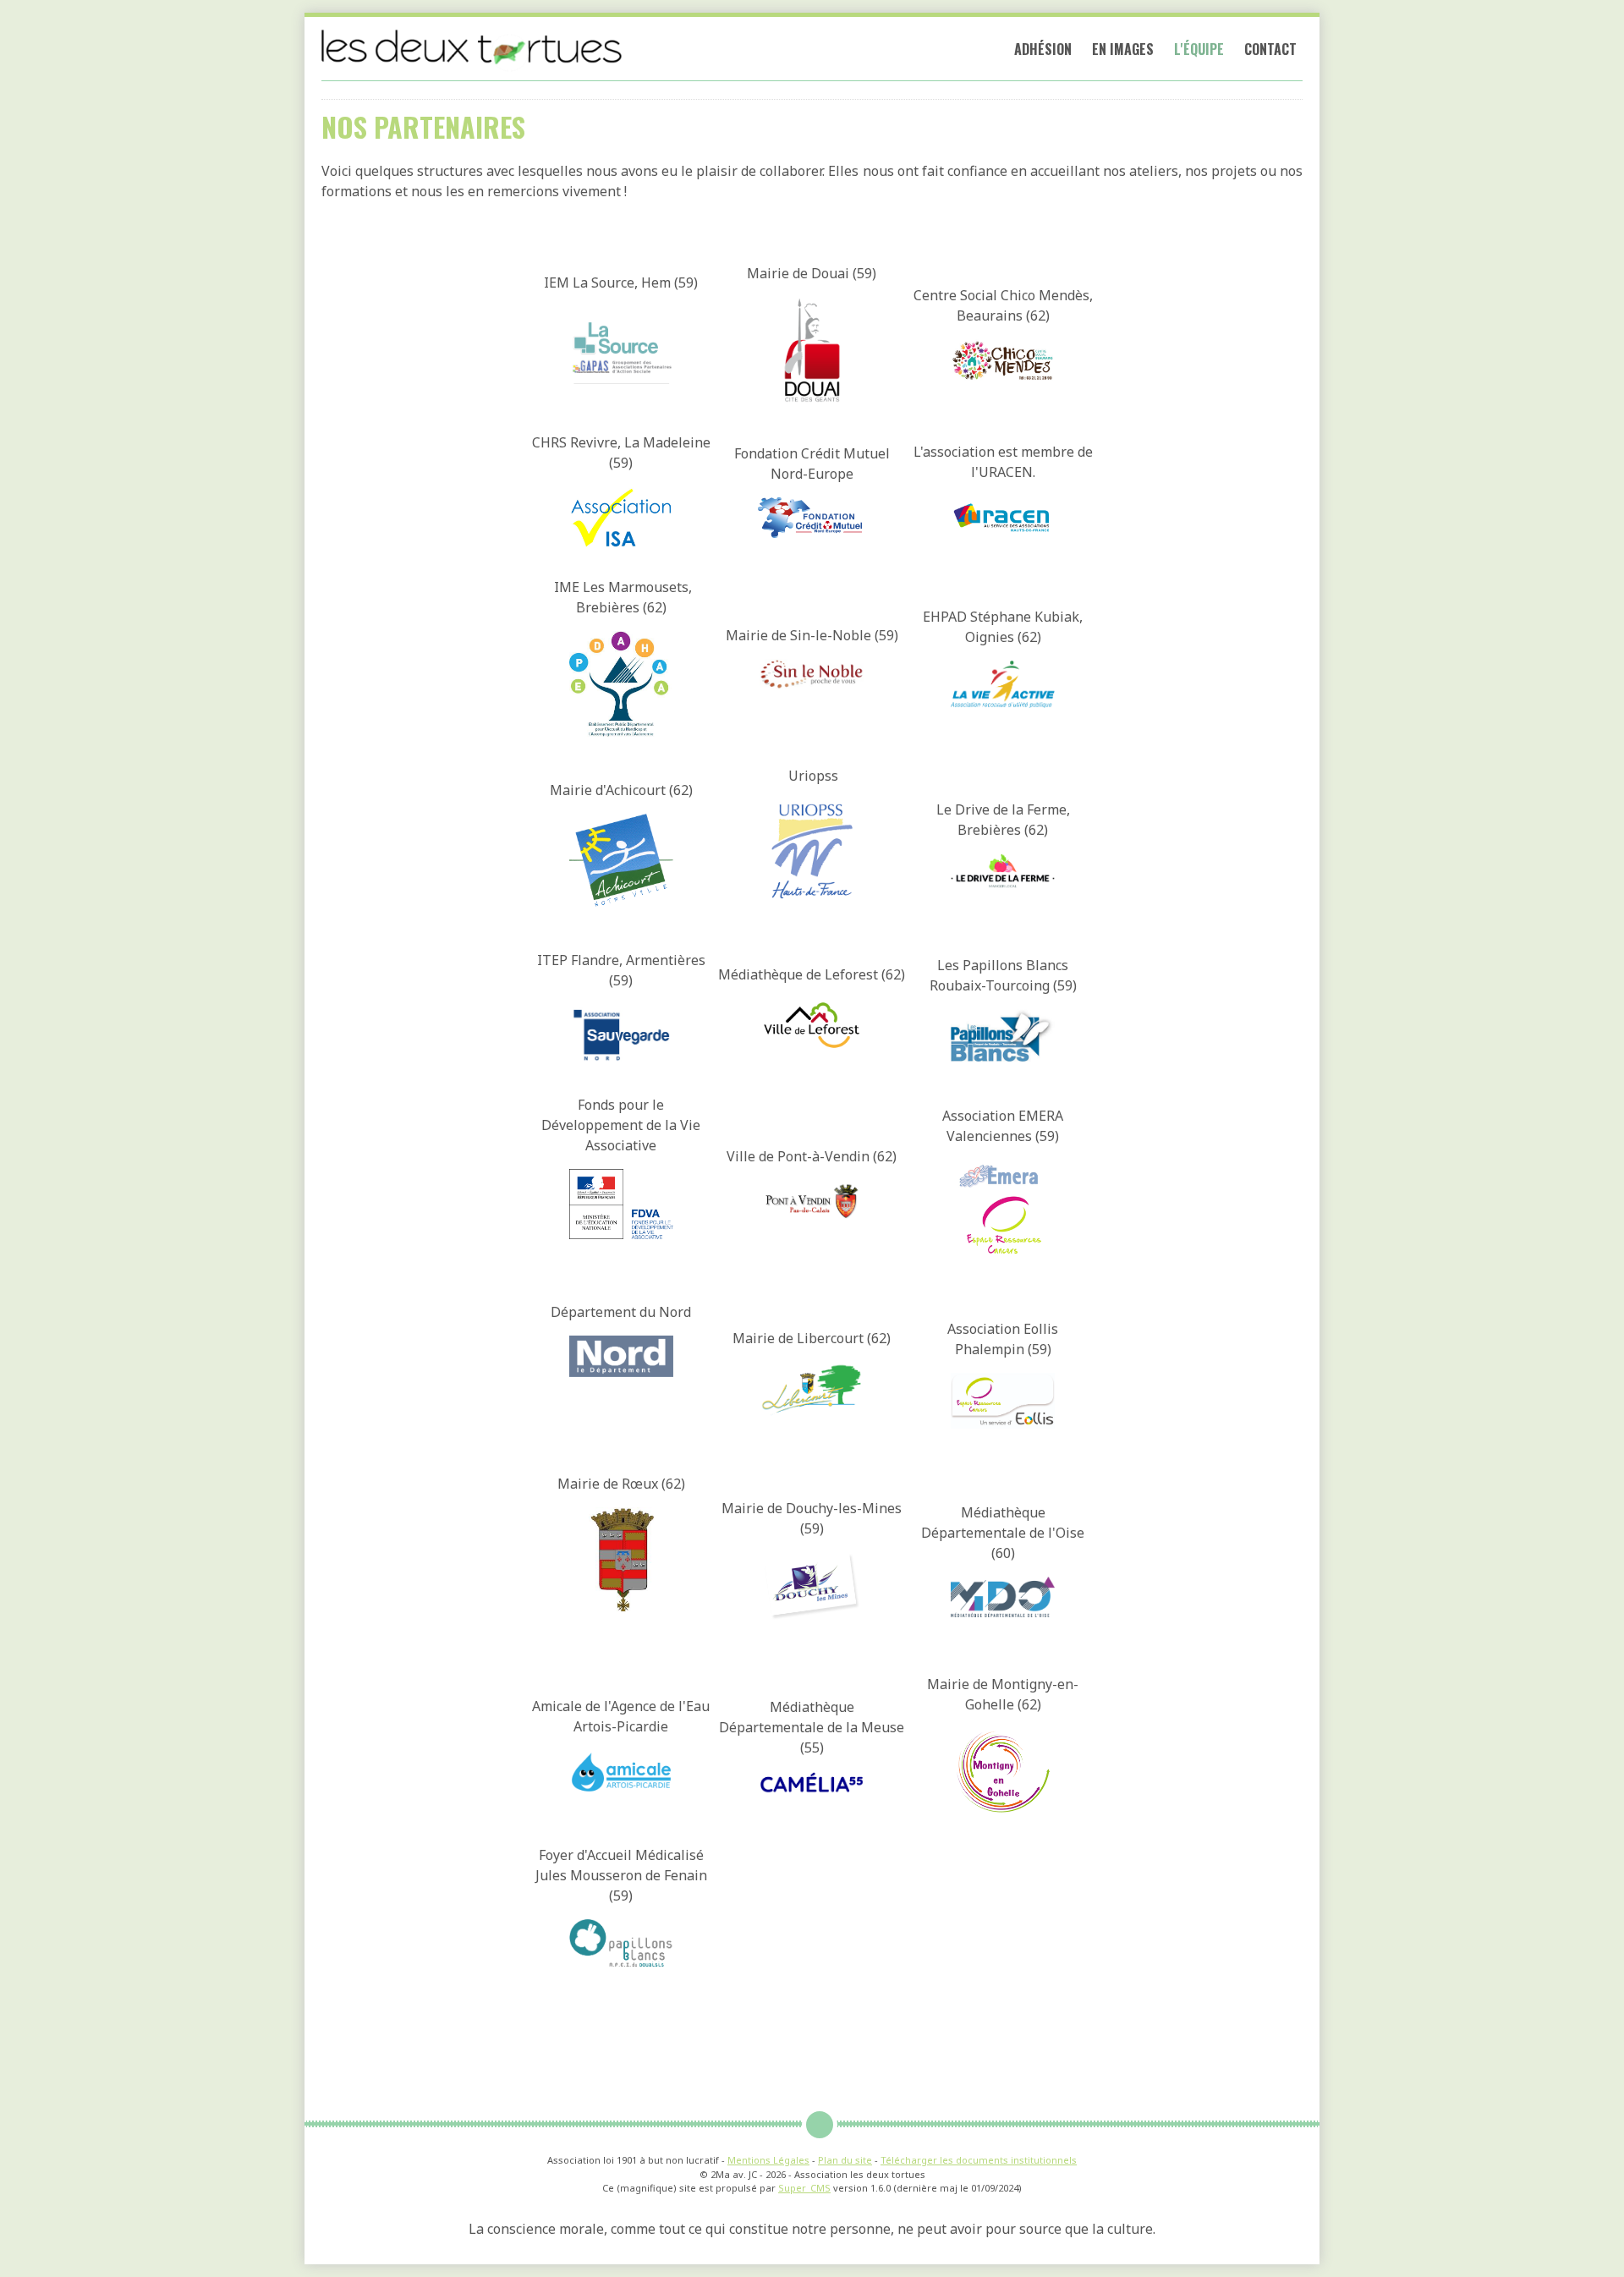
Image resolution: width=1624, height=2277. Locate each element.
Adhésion (1043, 49)
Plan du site (845, 2160)
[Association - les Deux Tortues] (472, 48)
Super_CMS (804, 2188)
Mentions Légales (768, 2160)
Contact (1270, 49)
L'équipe (1199, 49)
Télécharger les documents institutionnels (979, 2160)
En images (1123, 49)
